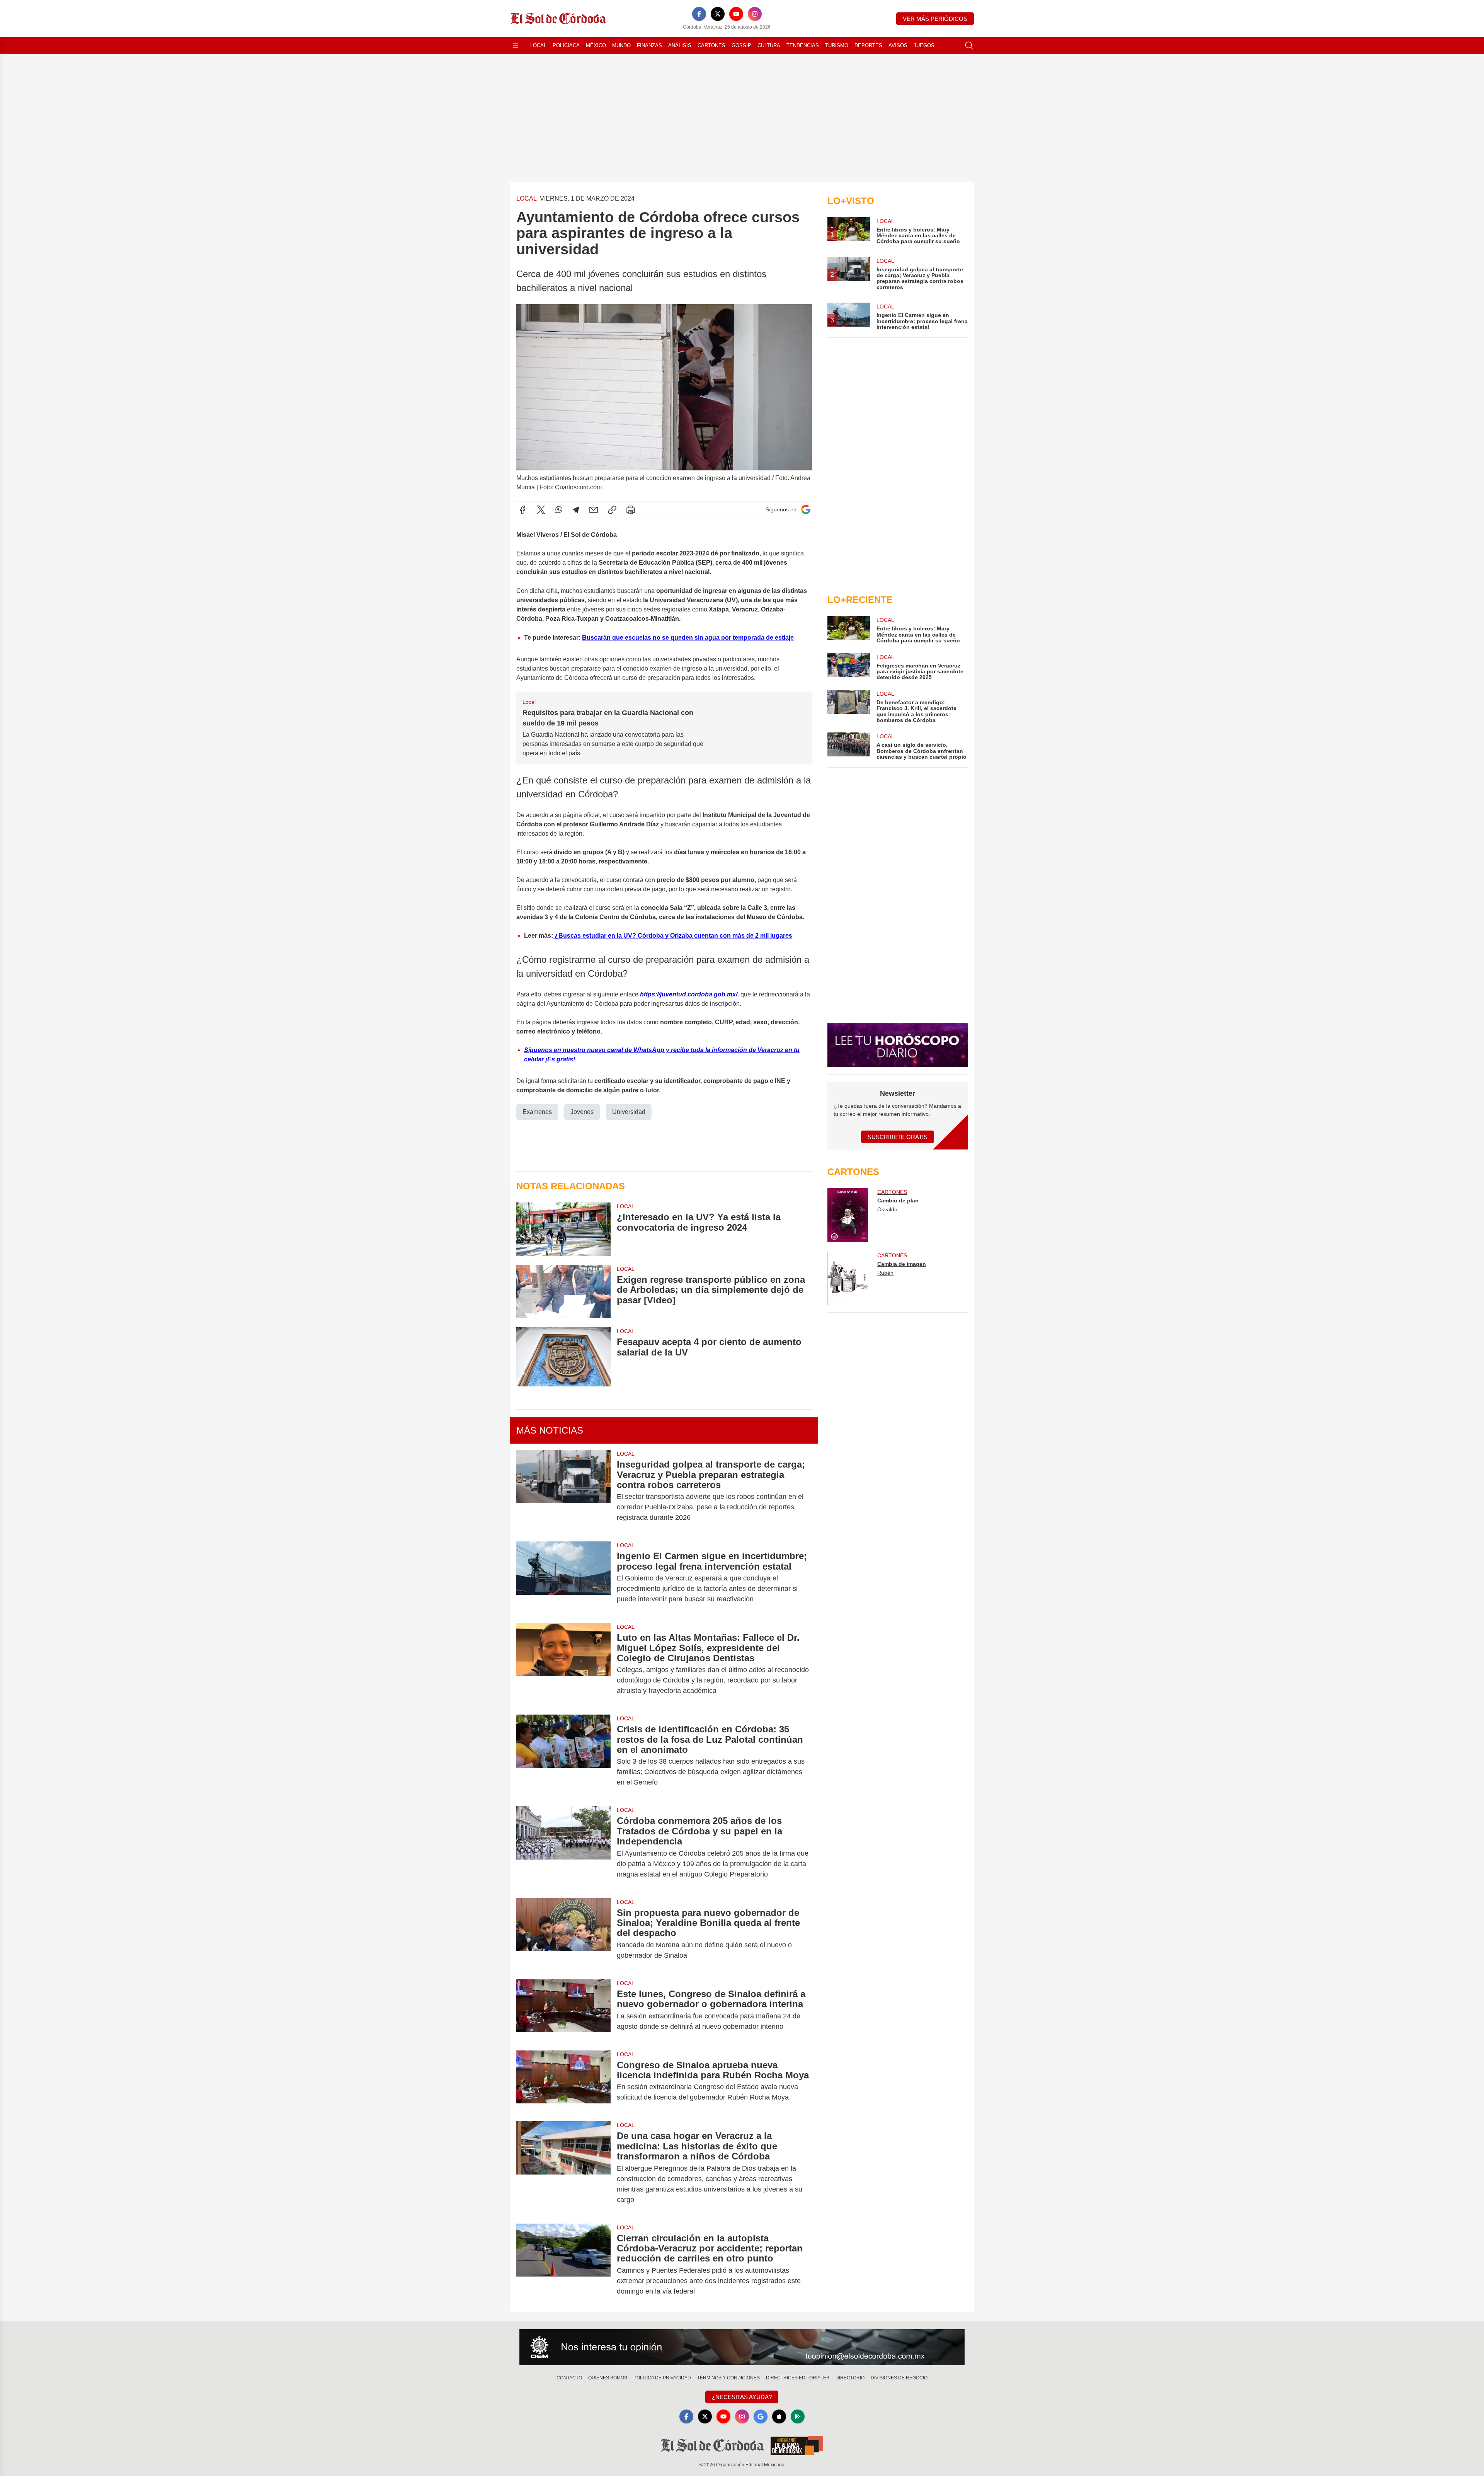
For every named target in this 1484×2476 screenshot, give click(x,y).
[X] (718, 14)
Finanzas (649, 45)
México (596, 45)
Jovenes (582, 1112)
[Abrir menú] (516, 46)
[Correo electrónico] (594, 510)
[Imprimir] (631, 510)
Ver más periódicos (935, 19)
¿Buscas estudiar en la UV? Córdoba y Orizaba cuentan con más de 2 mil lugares (673, 936)
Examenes (537, 1112)
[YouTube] (736, 14)
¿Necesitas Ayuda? (742, 2397)
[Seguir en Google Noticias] (806, 510)
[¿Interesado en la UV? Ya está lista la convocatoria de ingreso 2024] (563, 1229)
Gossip (741, 45)
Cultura (769, 45)
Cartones (711, 45)
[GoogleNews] (761, 2416)
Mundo (621, 45)
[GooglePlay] (798, 2416)
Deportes (868, 45)
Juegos (924, 45)
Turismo (837, 45)
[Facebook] (699, 14)
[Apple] (779, 2416)
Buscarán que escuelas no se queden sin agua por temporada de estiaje (688, 638)
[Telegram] (576, 510)
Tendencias (803, 45)
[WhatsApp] (559, 510)
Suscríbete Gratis (898, 1137)
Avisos (898, 45)
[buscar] (969, 46)
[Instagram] (755, 14)
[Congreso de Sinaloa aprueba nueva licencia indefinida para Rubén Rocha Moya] (563, 2081)
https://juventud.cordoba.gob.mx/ (689, 994)
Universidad (629, 1112)
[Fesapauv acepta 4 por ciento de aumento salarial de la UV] (563, 1357)
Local (538, 45)
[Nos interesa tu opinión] (742, 2347)
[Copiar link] (612, 510)
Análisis (680, 45)
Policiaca (566, 45)
